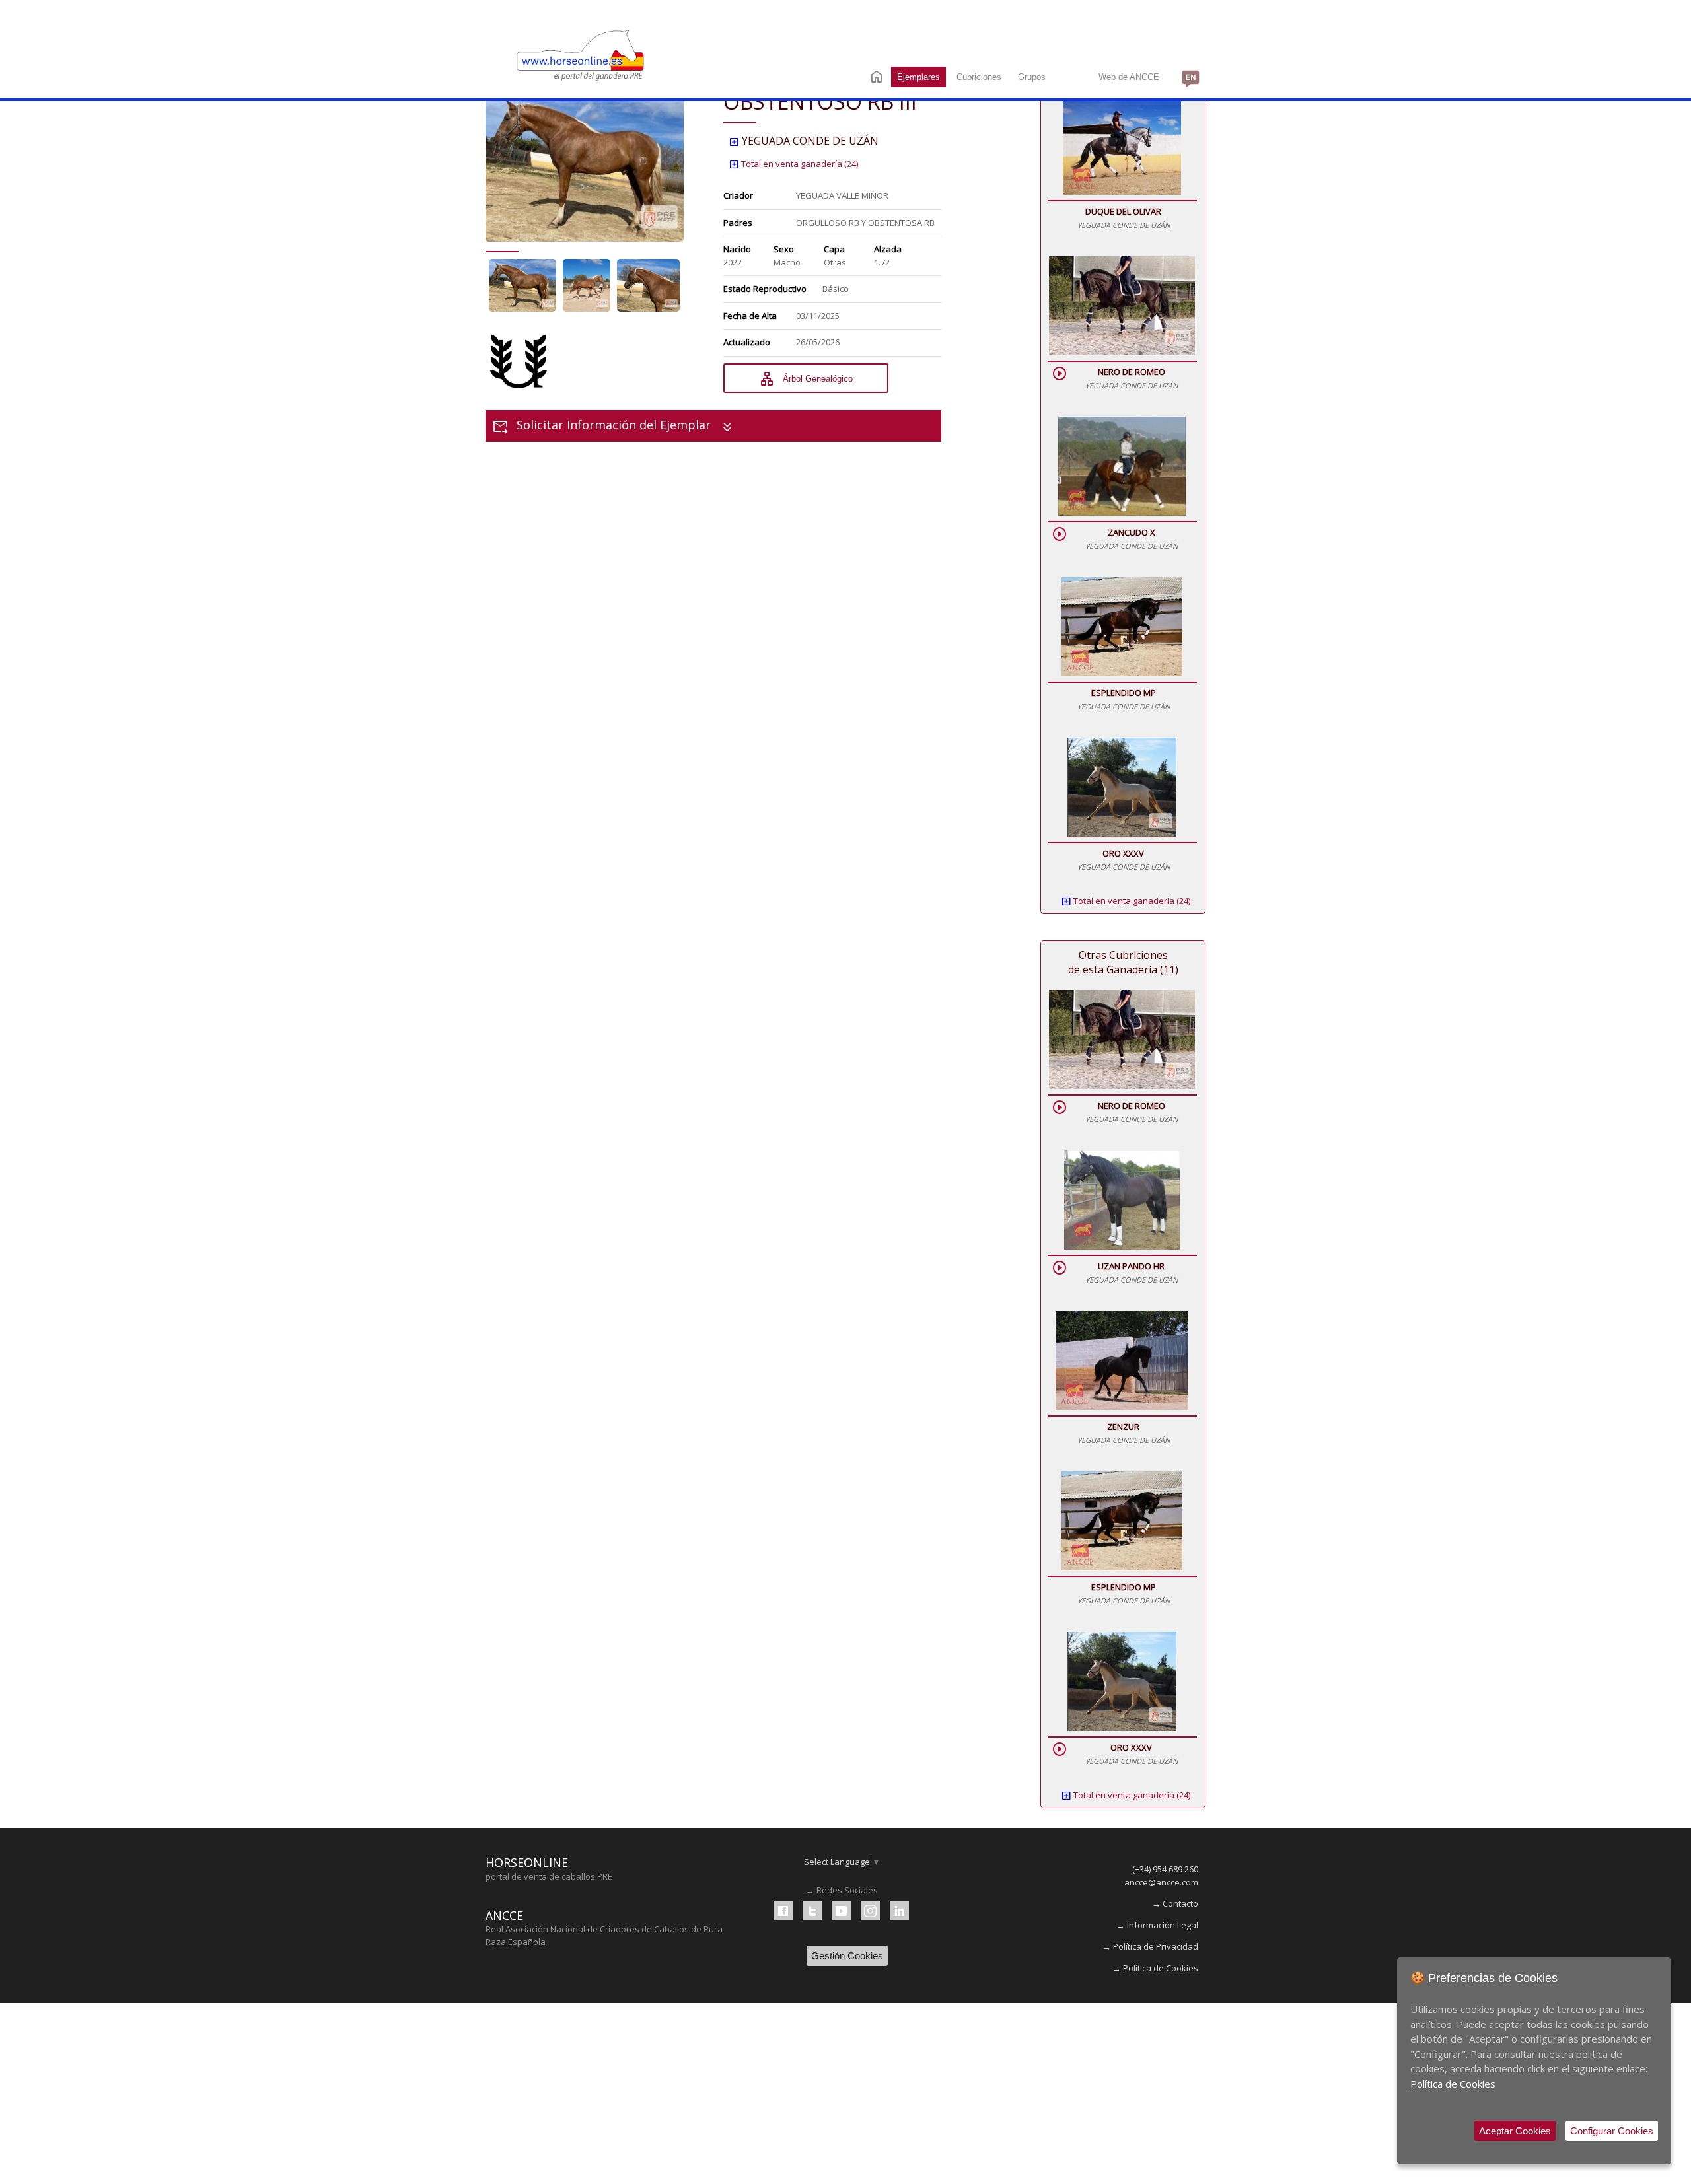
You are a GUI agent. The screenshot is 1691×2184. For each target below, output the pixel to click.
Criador (738, 195)
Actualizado (747, 342)
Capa (834, 249)
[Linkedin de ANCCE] (899, 1911)
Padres (738, 223)
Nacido (737, 249)
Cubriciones (979, 77)
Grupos (1032, 77)
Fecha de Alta (750, 316)
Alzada (888, 249)
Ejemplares (918, 77)
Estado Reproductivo (765, 289)
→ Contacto (1175, 1903)
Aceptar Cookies (1515, 2131)
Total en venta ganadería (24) (793, 164)
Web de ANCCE (1129, 77)
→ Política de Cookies (1155, 1968)
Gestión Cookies (847, 1956)
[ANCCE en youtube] (841, 1911)
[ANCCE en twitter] (812, 1911)
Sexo (784, 249)
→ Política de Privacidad (1150, 1946)
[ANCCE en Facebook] (783, 1911)
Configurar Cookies (1612, 2131)
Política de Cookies (1453, 2084)
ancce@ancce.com (1161, 1882)
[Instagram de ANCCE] (870, 1911)
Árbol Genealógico (806, 379)
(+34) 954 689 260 (1165, 1869)
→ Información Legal (1157, 1925)
